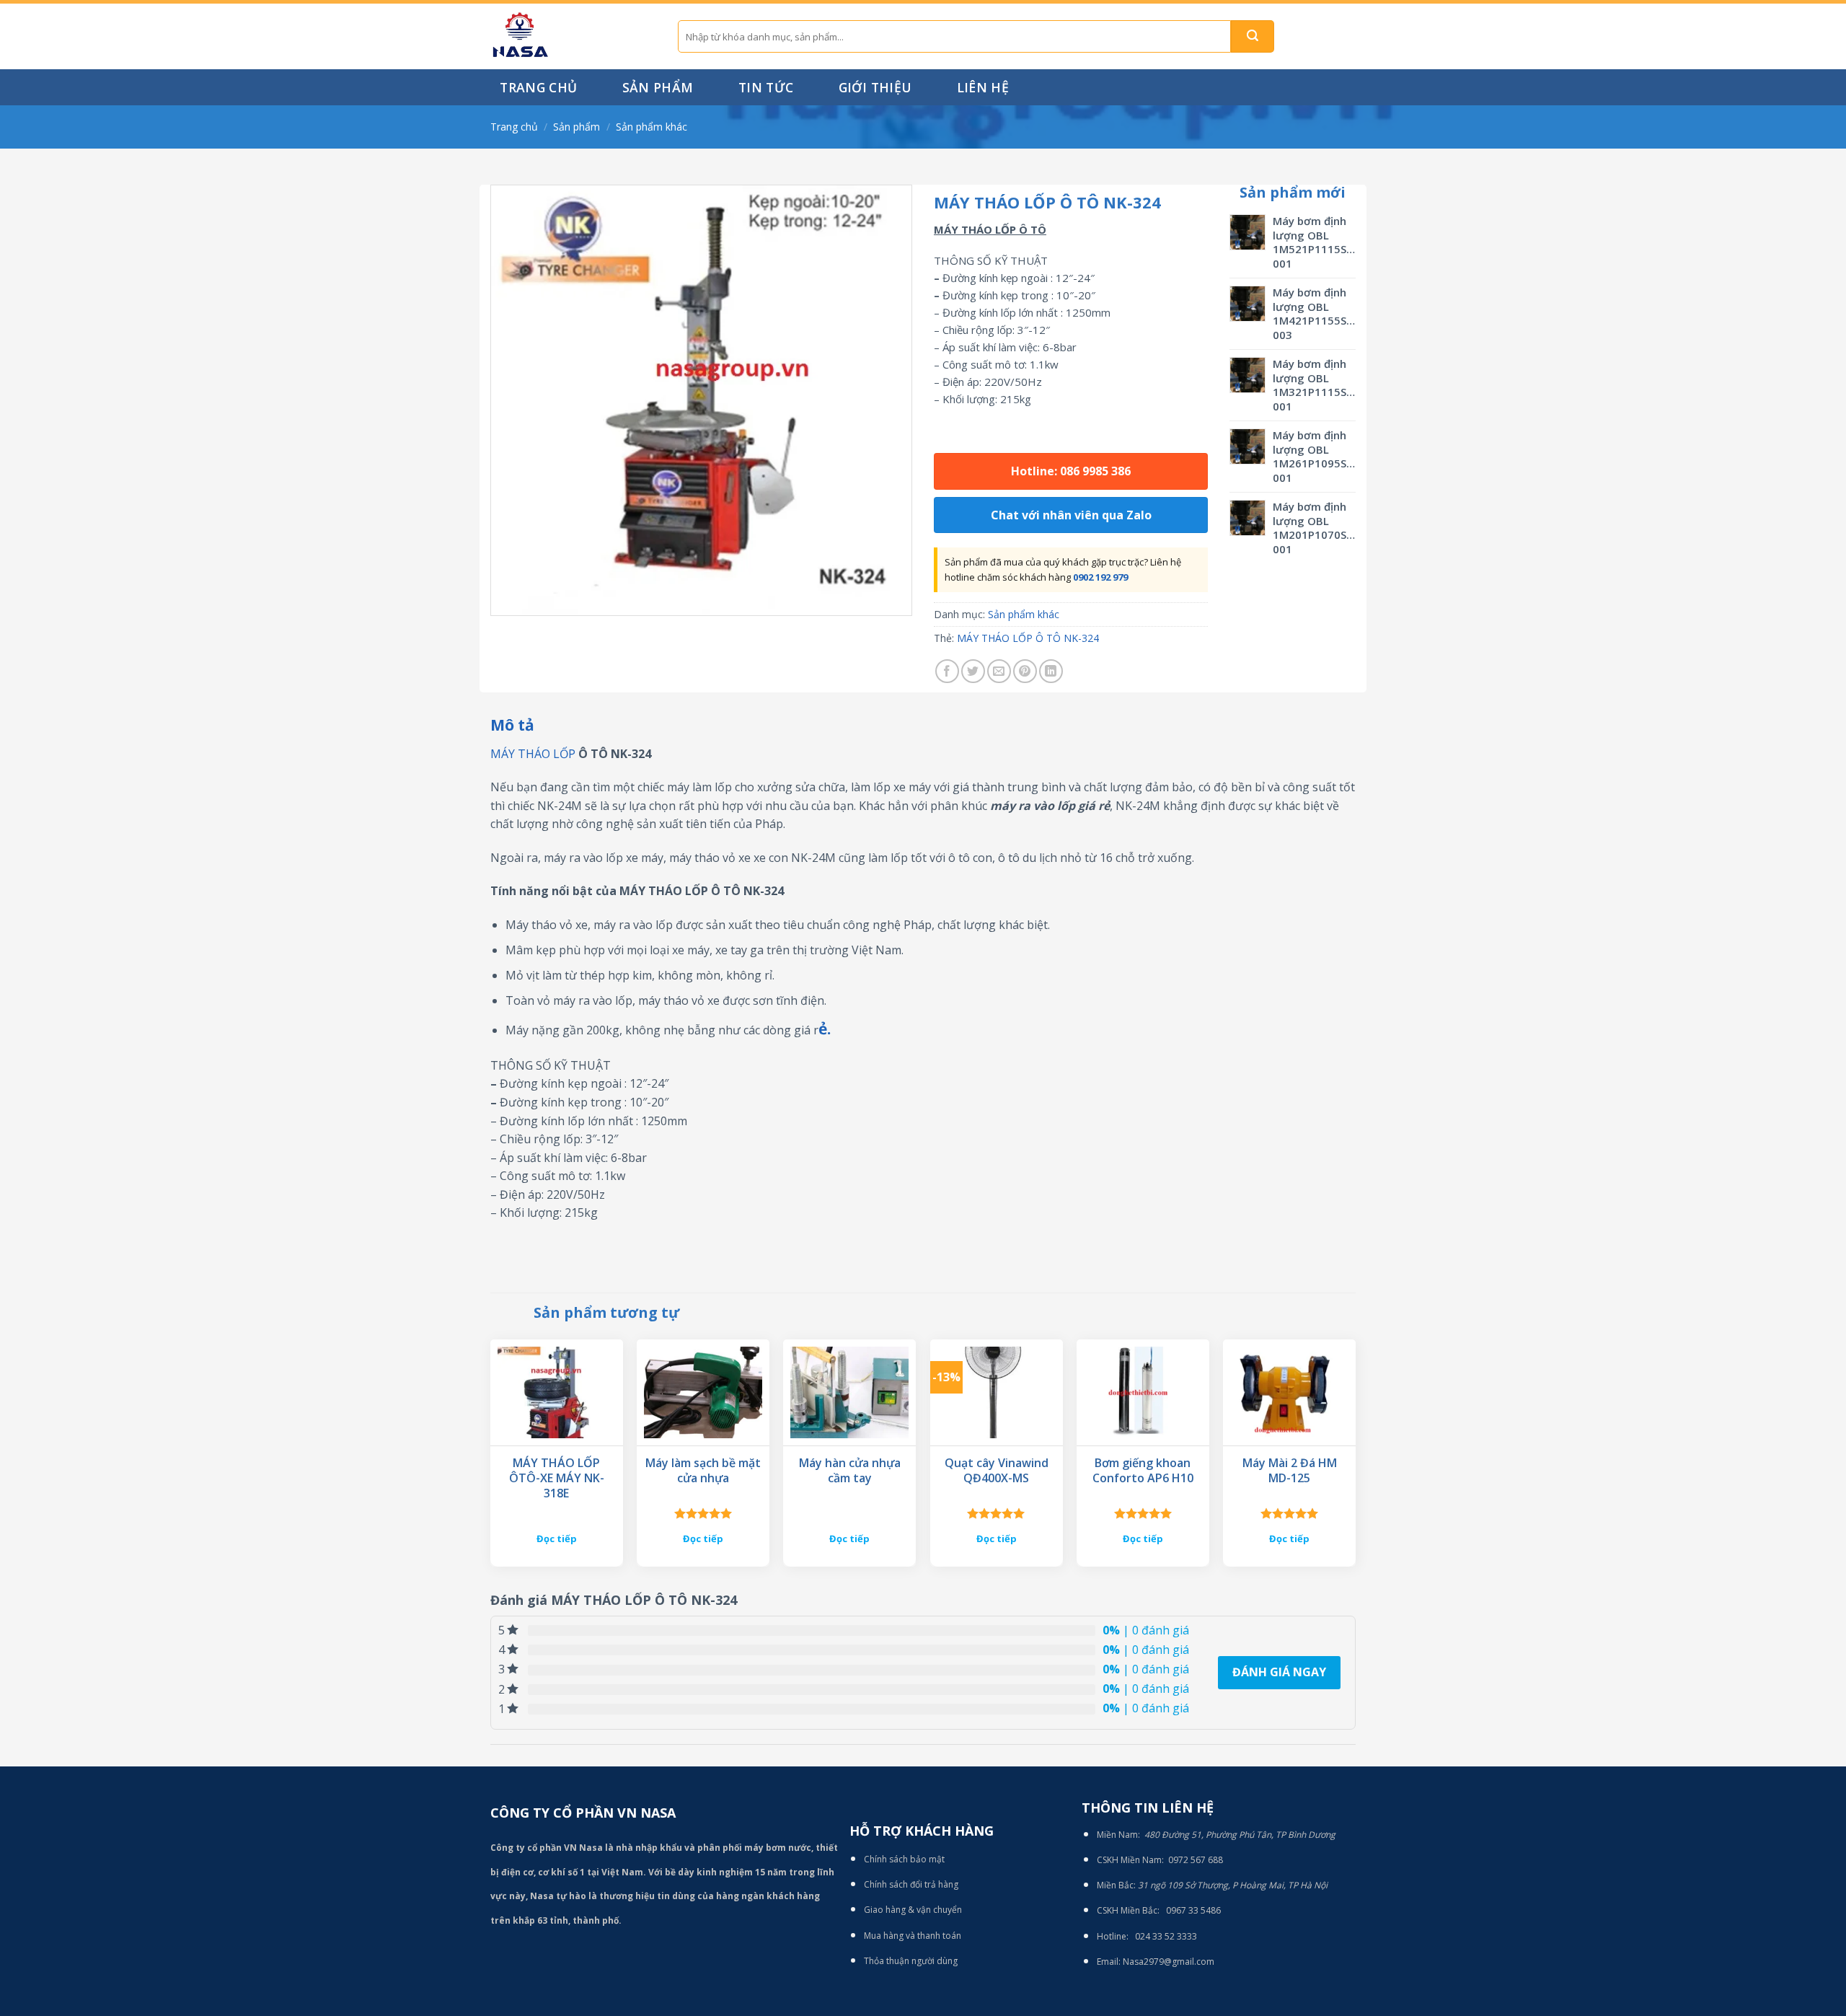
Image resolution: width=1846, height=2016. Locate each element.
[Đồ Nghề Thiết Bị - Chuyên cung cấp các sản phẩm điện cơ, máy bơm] (573, 36)
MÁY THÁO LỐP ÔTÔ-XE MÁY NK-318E (557, 1478)
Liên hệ (983, 87)
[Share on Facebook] (947, 671)
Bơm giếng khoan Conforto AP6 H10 (1143, 1471)
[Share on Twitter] (973, 671)
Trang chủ (538, 87)
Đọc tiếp (557, 1539)
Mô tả (512, 725)
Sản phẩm (658, 87)
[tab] (512, 726)
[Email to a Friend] (999, 671)
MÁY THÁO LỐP (533, 754)
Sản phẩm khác (652, 127)
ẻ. (825, 1029)
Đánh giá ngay (1279, 1672)
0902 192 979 (1100, 577)
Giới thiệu (875, 87)
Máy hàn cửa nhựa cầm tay (850, 1471)
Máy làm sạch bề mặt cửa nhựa (703, 1471)
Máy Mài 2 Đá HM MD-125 (1290, 1471)
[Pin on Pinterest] (1025, 671)
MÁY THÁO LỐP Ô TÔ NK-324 (1028, 638)
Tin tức (766, 87)
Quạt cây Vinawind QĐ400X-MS (997, 1471)
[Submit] (1253, 36)
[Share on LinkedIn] (1051, 671)
